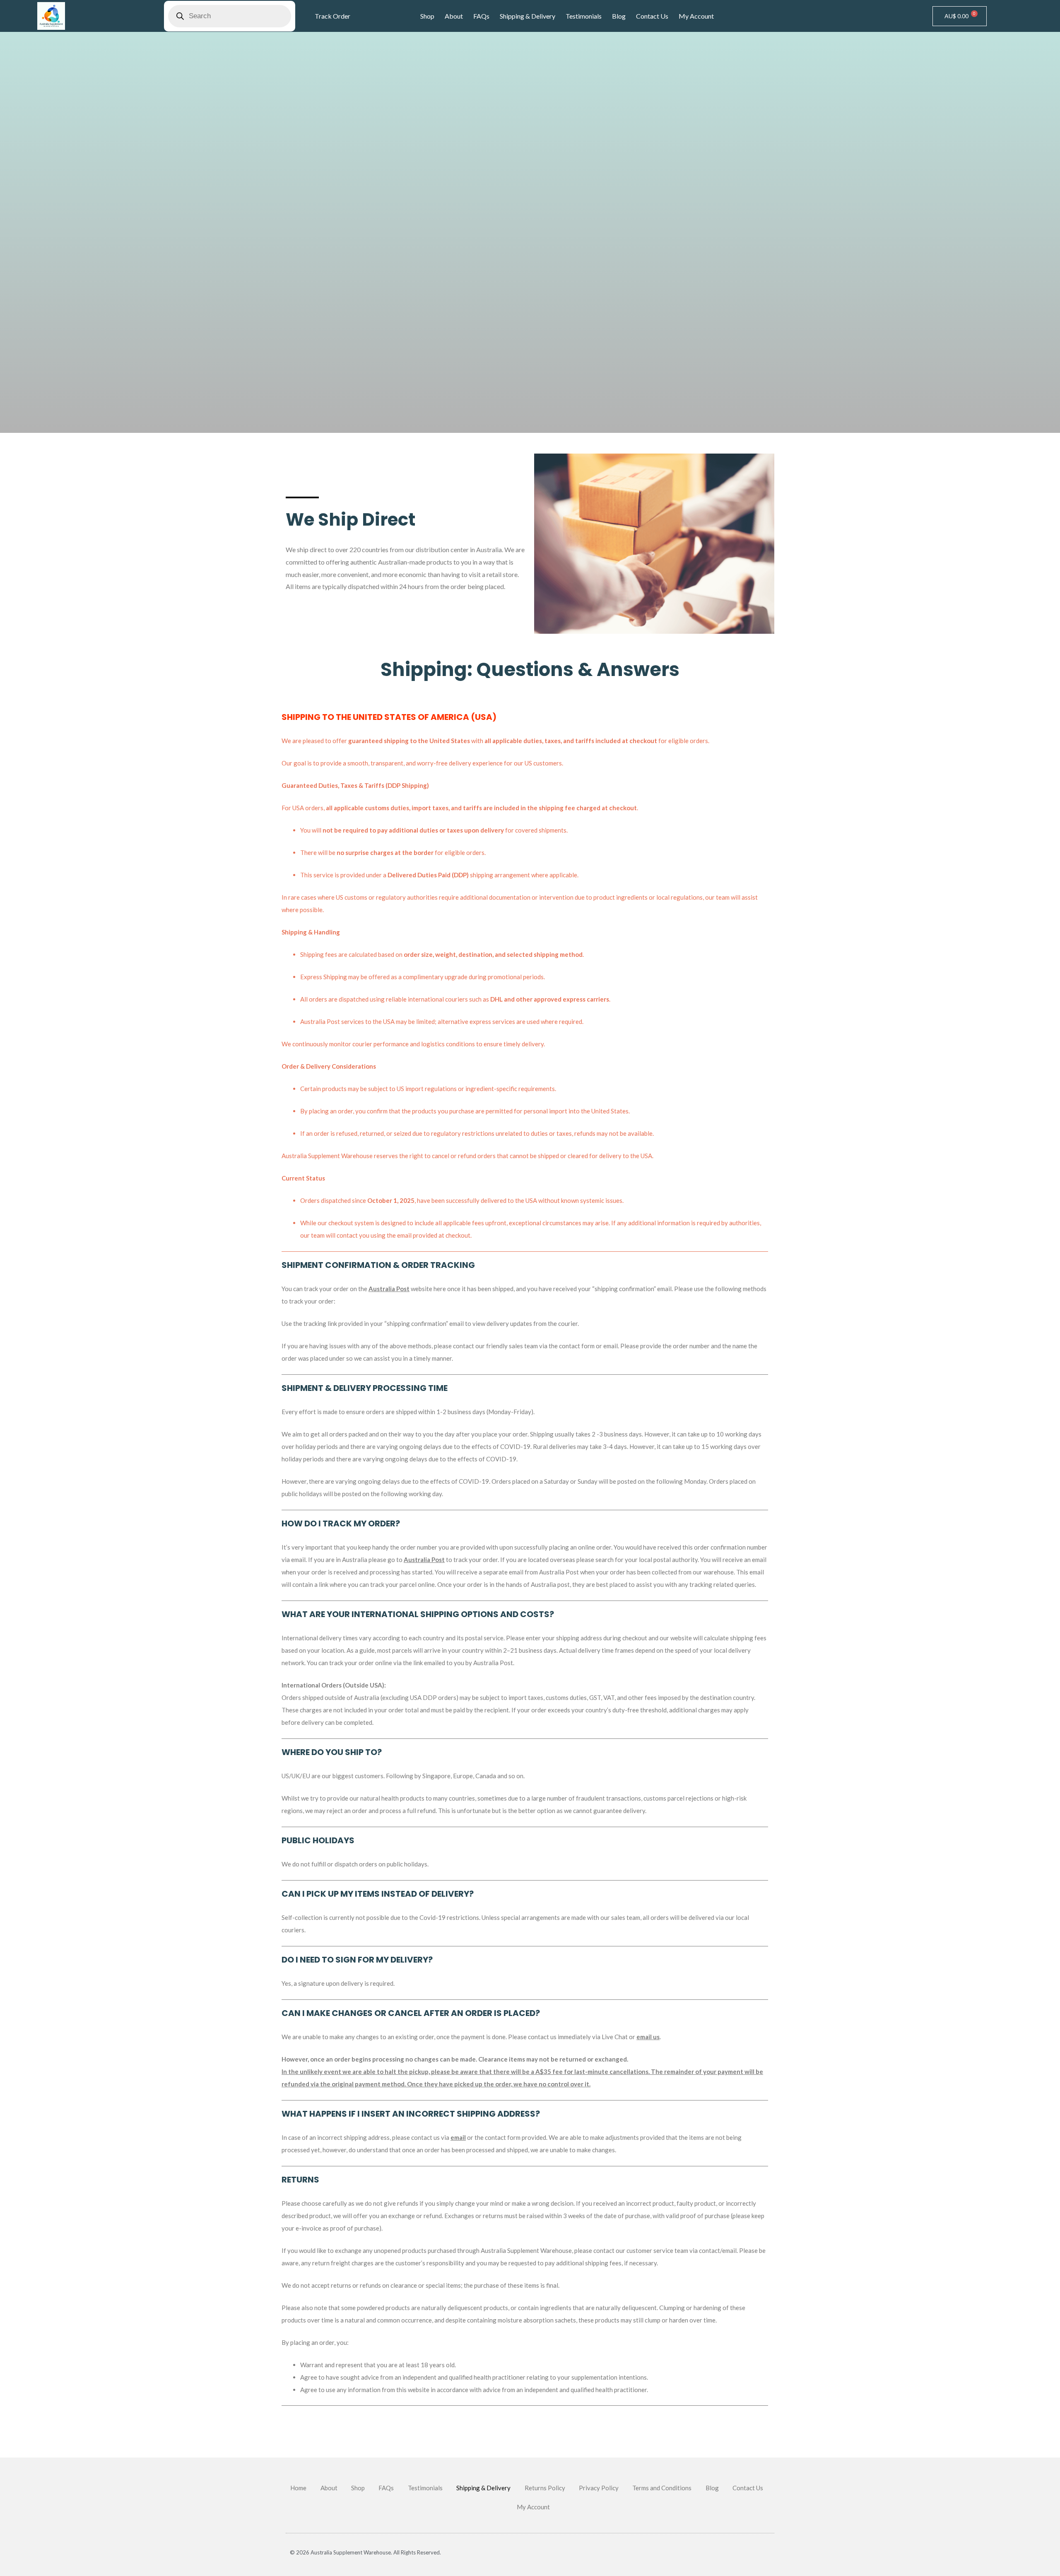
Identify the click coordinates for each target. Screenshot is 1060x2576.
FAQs (481, 16)
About (454, 16)
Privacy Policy (599, 2488)
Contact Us (652, 16)
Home (298, 2488)
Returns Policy (545, 2488)
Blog (619, 16)
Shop (427, 16)
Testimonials (584, 16)
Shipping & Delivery (528, 16)
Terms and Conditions (662, 2488)
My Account (696, 16)
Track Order (332, 16)
